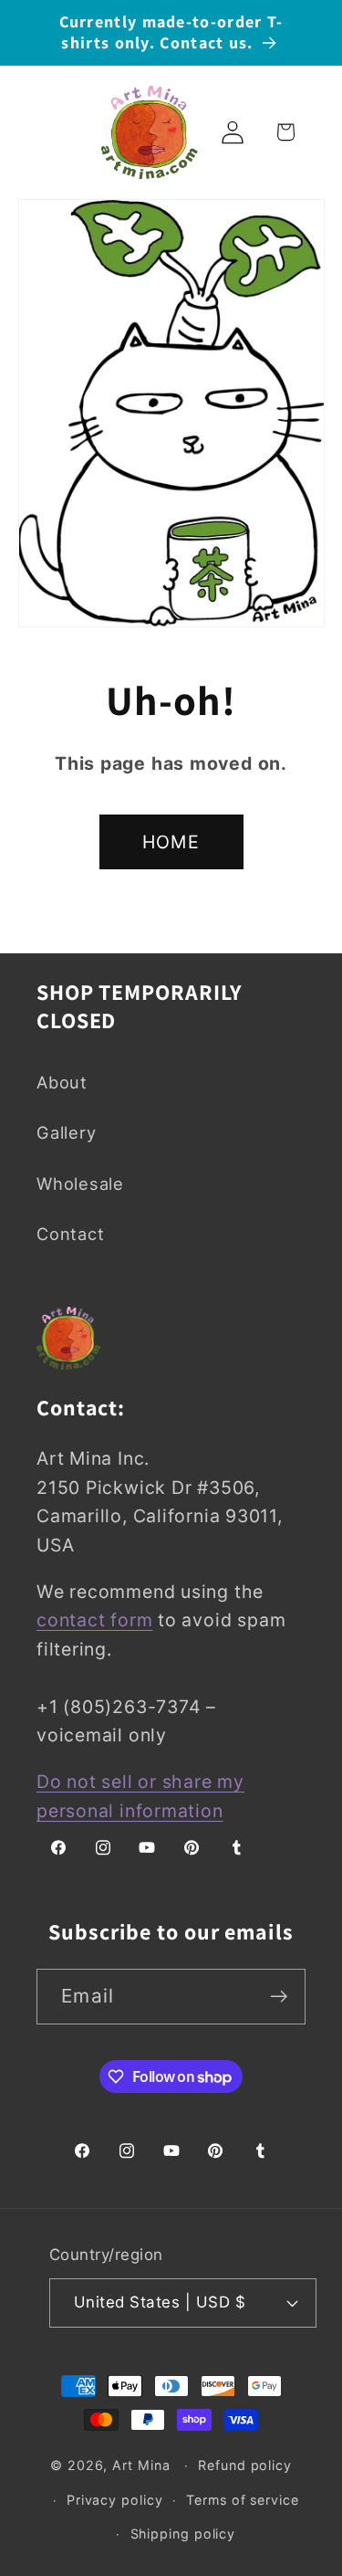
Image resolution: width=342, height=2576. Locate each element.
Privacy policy (115, 2500)
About (62, 1082)
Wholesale (80, 1183)
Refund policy (245, 2465)
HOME (171, 842)
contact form (94, 1620)
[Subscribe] (279, 1997)
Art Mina (141, 2465)
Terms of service (243, 2500)
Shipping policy (183, 2534)
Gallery (66, 1132)
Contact (70, 1234)
